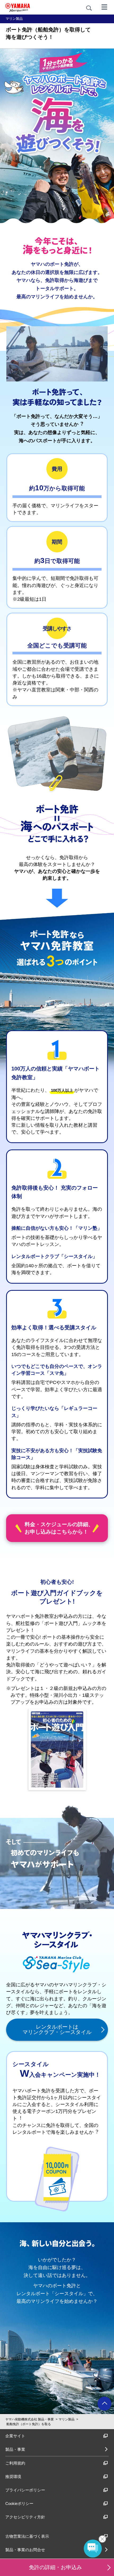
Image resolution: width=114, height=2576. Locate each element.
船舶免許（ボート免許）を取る (29, 2424)
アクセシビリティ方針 (25, 2517)
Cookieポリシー (19, 2503)
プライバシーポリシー (25, 2490)
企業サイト (15, 2436)
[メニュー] (104, 7)
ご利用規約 (15, 2463)
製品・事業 (15, 2449)
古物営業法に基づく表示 (27, 2536)
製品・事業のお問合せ (25, 2550)
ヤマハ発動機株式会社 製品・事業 (30, 2419)
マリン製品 (67, 2419)
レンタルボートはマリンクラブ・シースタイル (57, 2029)
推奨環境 (13, 2477)
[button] (109, 2566)
